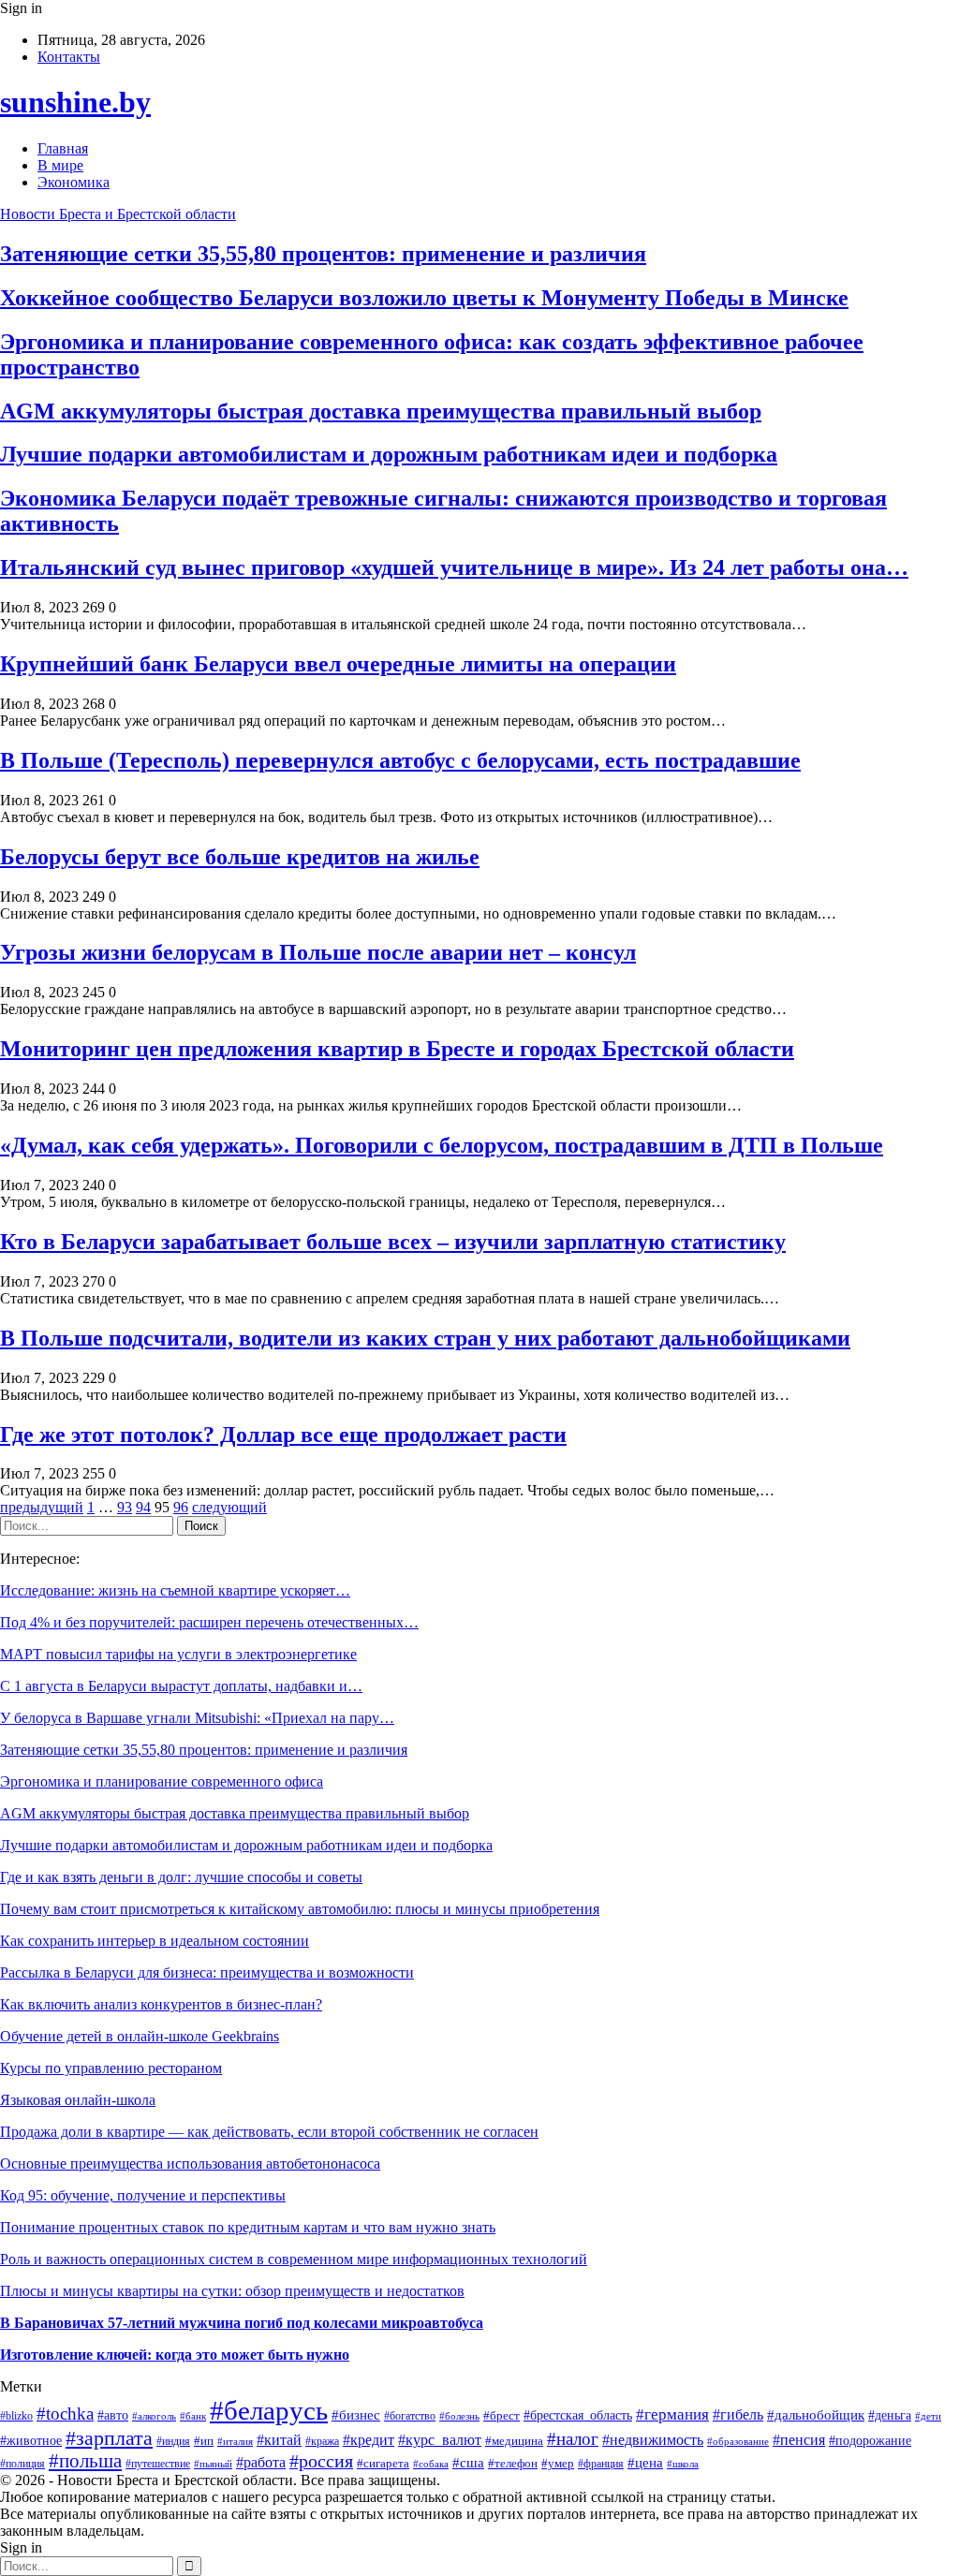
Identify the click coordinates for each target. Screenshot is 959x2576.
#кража (322, 2441)
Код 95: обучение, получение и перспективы (143, 2195)
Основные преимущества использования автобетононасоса (190, 2164)
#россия (321, 2461)
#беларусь (269, 2410)
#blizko (16, 2416)
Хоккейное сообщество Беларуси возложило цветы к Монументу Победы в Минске (424, 298)
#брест (502, 2415)
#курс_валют (440, 2440)
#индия (173, 2441)
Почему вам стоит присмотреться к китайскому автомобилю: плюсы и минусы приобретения (300, 1909)
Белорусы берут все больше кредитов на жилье (240, 857)
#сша (468, 2463)
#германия (672, 2414)
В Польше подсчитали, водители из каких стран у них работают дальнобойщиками (425, 1338)
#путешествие (158, 2464)
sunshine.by (75, 102)
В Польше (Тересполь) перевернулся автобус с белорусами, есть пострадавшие (400, 760)
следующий (229, 1507)
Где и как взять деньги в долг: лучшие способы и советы (181, 1877)
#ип (204, 2441)
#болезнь (459, 2416)
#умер (558, 2464)
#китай (279, 2440)
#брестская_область (578, 2415)
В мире (60, 165)
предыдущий (42, 1507)
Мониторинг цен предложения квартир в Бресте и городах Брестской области (397, 1049)
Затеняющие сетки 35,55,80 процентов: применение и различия (323, 254)
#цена (645, 2463)
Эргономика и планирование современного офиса (162, 1781)
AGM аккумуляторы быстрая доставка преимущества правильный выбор (381, 411)
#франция (601, 2464)
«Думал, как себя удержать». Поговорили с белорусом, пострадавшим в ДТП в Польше (442, 1145)
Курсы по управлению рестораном (111, 2068)
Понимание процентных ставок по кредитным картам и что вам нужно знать (248, 2227)
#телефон (513, 2463)
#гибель (738, 2414)
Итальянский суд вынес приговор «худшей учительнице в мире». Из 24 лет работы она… (454, 567)
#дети (928, 2416)
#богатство (410, 2416)
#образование (738, 2441)
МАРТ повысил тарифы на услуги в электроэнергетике (178, 1654)
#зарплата (109, 2438)
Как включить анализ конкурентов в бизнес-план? (161, 2004)
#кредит (369, 2440)
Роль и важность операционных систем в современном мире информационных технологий (294, 2259)
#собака (431, 2464)
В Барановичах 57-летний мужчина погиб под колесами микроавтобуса (242, 2323)
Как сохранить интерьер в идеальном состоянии (155, 1941)
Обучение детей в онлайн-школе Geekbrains (140, 2036)
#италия (235, 2441)
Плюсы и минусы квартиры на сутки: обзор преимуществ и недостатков (232, 2291)
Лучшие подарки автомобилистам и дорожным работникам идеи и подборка (389, 454)
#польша (85, 2461)
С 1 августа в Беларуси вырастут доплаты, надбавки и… (181, 1686)
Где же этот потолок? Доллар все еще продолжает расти (283, 1435)
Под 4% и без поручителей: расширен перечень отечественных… (209, 1622)
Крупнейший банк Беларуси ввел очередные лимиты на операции (338, 664)
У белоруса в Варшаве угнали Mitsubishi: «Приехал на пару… (197, 1718)
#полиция (22, 2464)
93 (125, 1507)
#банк (193, 2416)
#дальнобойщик (816, 2414)
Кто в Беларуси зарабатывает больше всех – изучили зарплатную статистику (393, 1242)
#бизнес (356, 2415)
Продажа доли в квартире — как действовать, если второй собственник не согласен (269, 2132)
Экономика (74, 182)
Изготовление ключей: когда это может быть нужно (175, 2355)
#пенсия (799, 2440)
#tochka (65, 2414)
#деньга (890, 2415)
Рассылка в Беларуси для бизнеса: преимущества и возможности (207, 1972)
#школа (683, 2464)
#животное (31, 2441)
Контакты (69, 57)
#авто (113, 2415)
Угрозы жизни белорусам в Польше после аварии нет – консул (318, 952)
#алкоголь (154, 2416)
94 (143, 1507)
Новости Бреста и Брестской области (118, 214)
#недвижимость (653, 2440)
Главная (63, 148)
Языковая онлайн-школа (78, 2100)
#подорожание (870, 2440)
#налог (573, 2439)
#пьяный (213, 2464)
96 (181, 1507)
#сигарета (383, 2464)
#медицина (514, 2441)
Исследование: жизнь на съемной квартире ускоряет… (175, 1590)
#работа (261, 2462)
